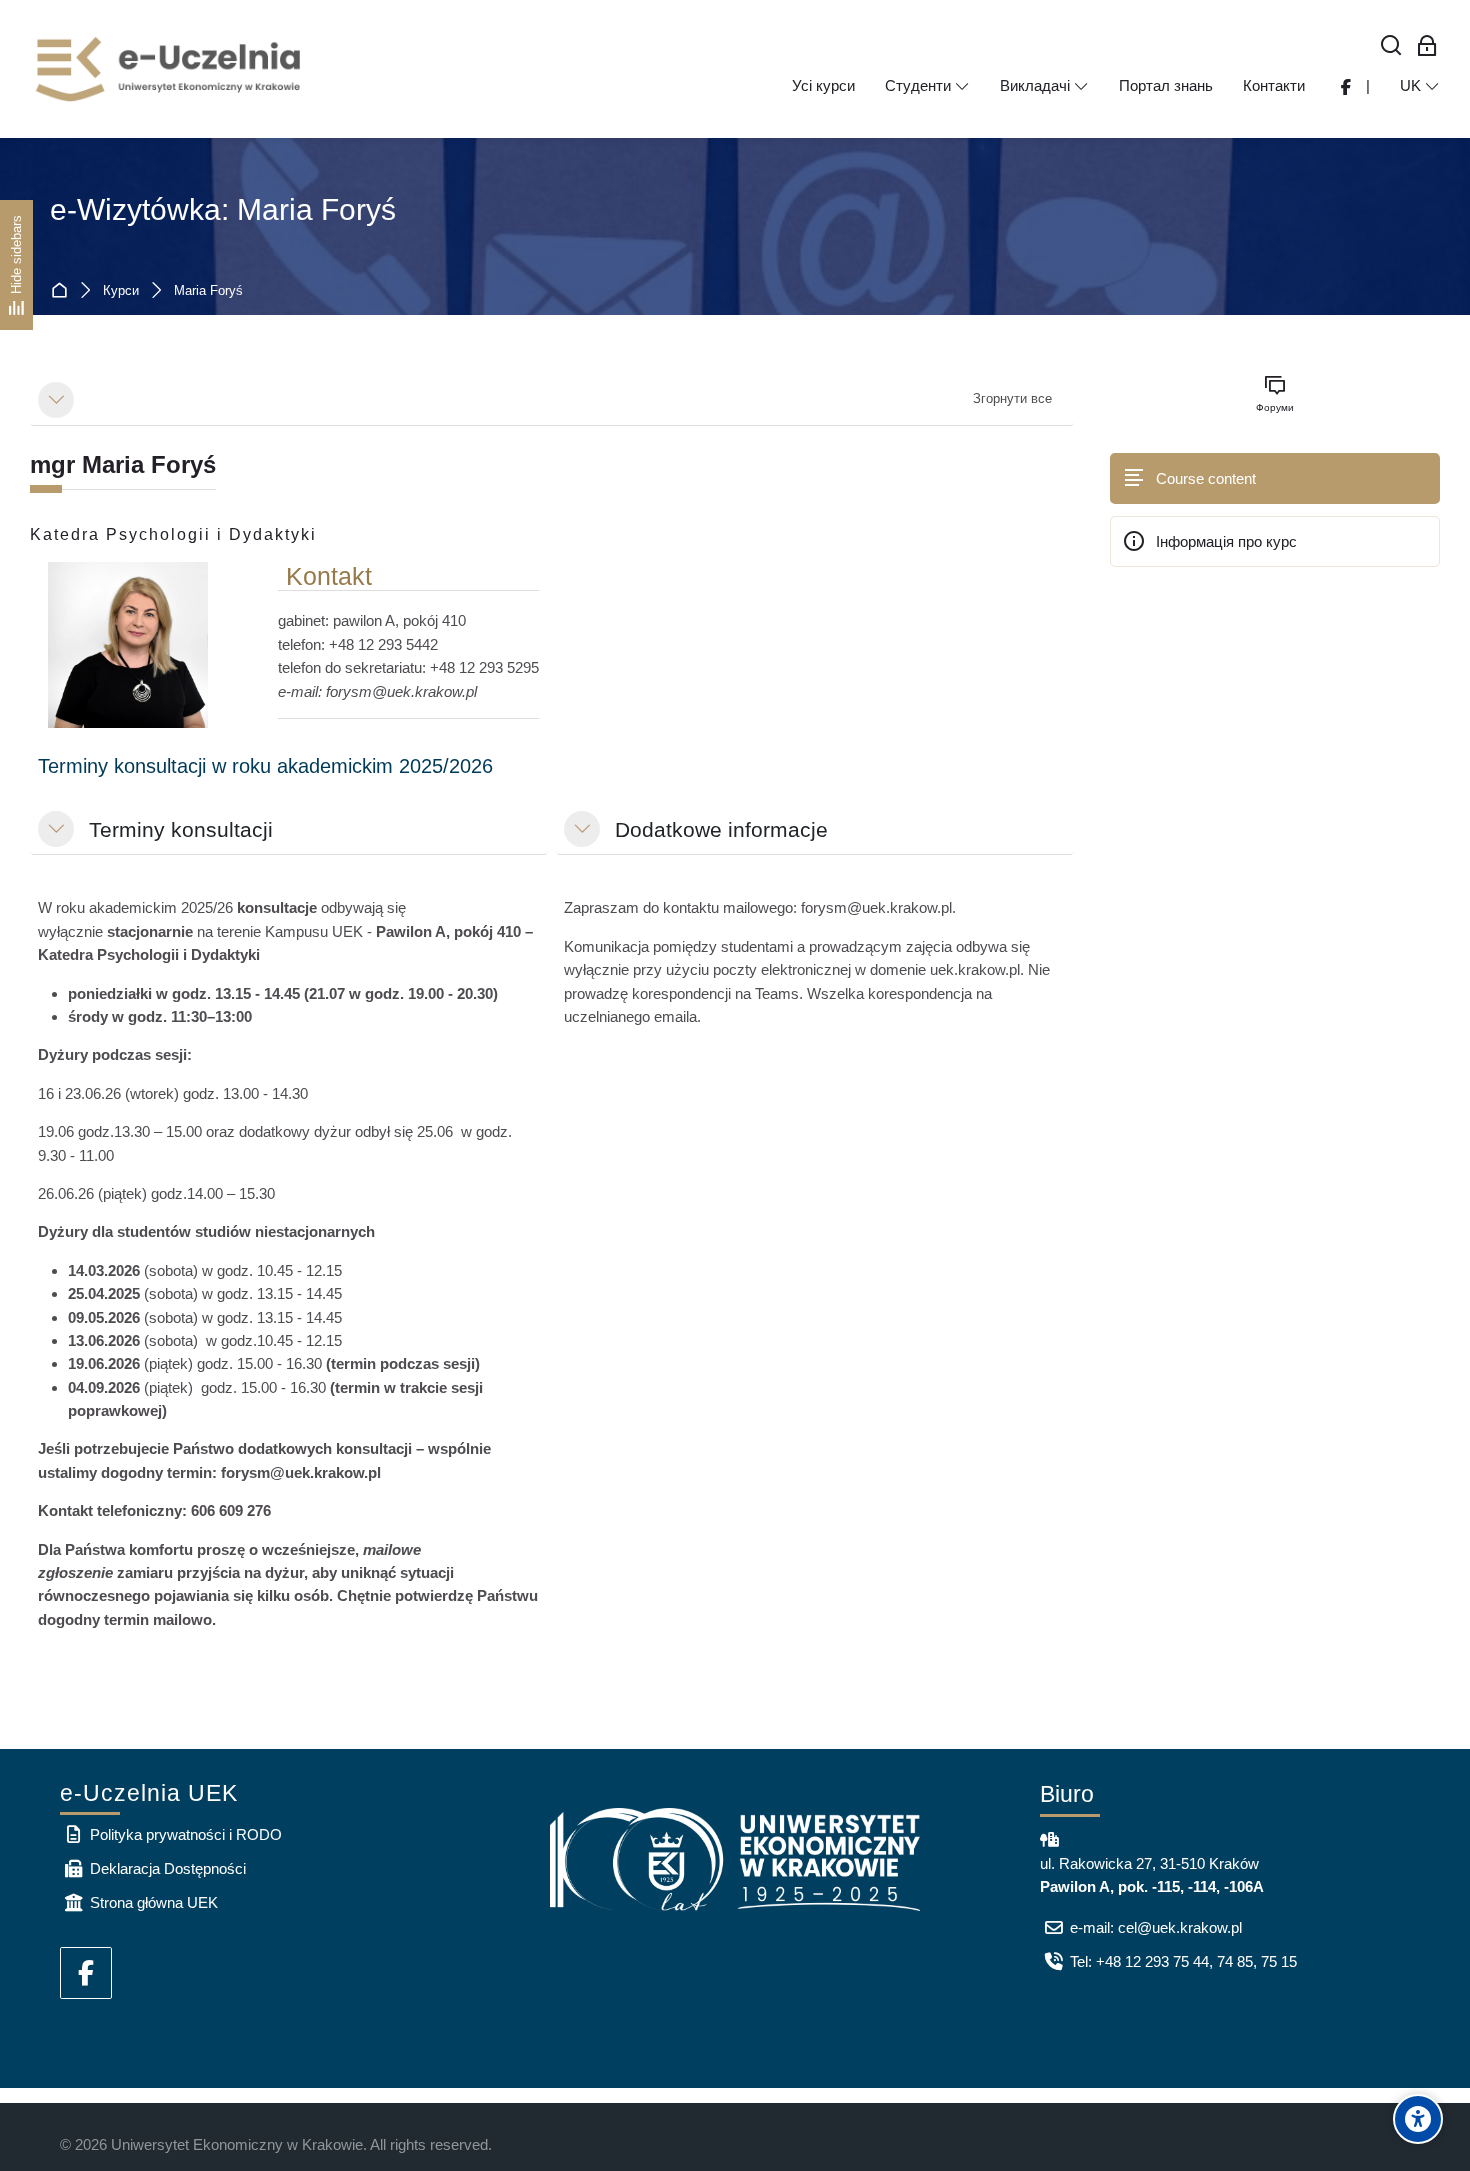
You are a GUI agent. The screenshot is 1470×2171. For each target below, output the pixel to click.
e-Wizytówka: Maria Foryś (223, 209)
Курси (121, 291)
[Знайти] (1391, 46)
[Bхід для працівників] (1427, 46)
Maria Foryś (208, 291)
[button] (56, 400)
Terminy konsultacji (181, 829)
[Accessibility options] (1418, 2119)
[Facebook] (86, 1973)
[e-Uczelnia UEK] (170, 69)
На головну (63, 291)
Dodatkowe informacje (721, 829)
